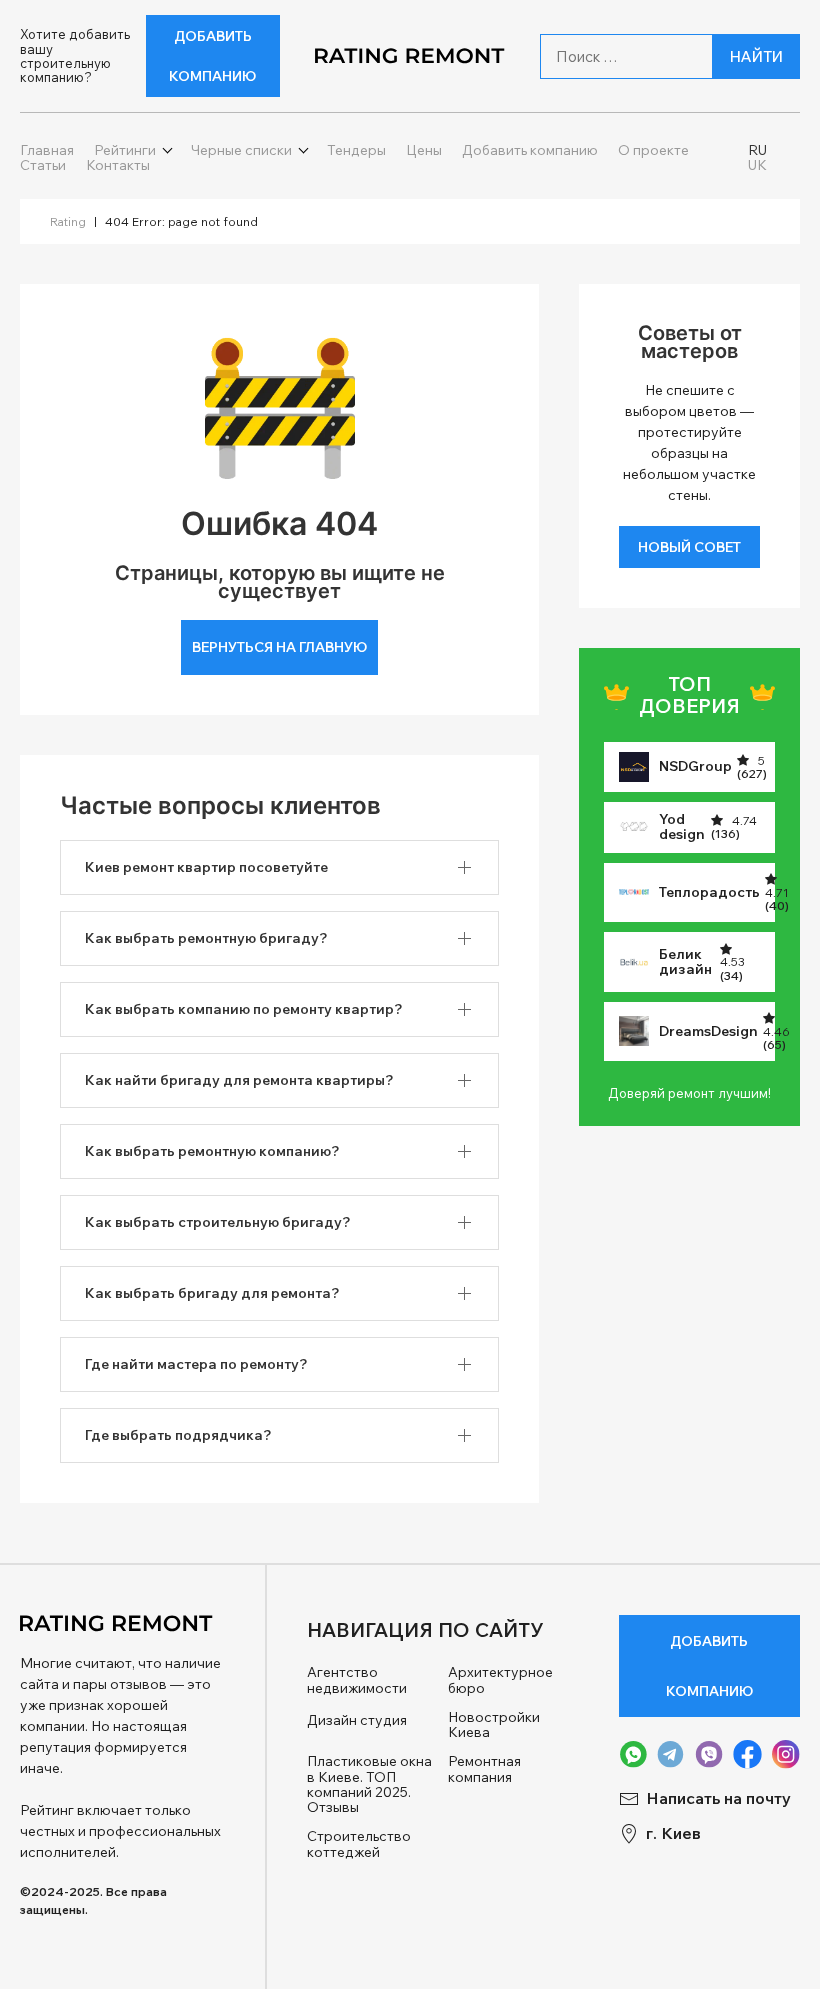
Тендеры (356, 150)
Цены (424, 150)
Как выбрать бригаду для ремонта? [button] (212, 1293)
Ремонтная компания (484, 1769)
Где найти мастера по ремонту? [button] (196, 1364)
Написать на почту (718, 1798)
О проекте (653, 150)
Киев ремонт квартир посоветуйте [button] (206, 867)
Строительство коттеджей (359, 1844)
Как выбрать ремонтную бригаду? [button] (206, 938)
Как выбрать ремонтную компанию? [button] (212, 1151)
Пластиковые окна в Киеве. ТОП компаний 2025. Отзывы (369, 1785)
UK (757, 165)
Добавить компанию (212, 56)
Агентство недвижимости (357, 1680)
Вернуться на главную (279, 647)
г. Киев (673, 1833)
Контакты (118, 165)
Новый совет (689, 547)
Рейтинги (125, 150)
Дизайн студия (357, 1720)
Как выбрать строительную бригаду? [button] (218, 1222)
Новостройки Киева (494, 1725)
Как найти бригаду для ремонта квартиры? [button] (239, 1080)
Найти (756, 56)
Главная (47, 150)
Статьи (43, 165)
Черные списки (241, 150)
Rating (68, 221)
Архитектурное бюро (500, 1680)
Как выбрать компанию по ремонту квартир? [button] (244, 1009)
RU (757, 150)
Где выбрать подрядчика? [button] (178, 1435)
